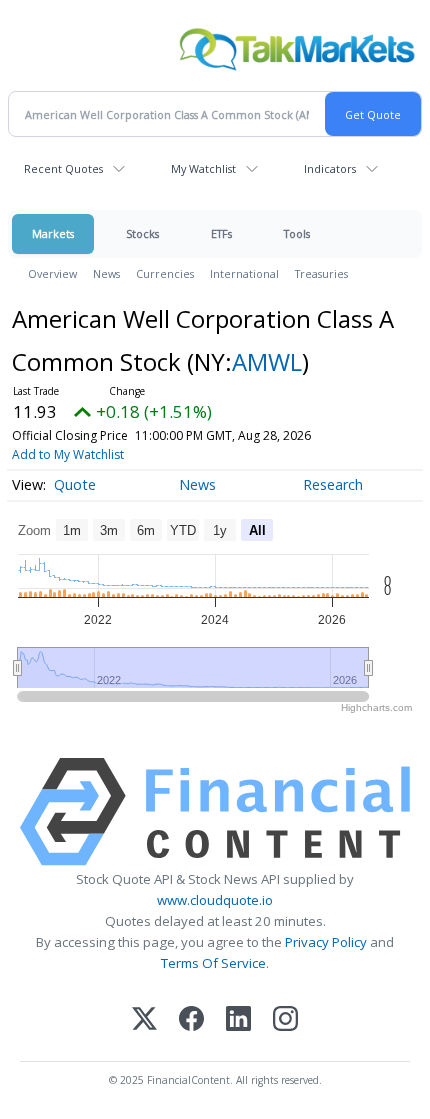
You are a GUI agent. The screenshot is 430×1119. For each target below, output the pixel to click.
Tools (297, 233)
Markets (53, 233)
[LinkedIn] (238, 1020)
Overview (52, 273)
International (244, 273)
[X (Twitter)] (144, 1020)
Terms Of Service (213, 963)
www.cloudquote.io (215, 900)
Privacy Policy (326, 942)
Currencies (165, 273)
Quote (75, 484)
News (106, 273)
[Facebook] (191, 1020)
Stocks (142, 233)
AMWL (267, 361)
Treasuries (321, 273)
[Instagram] (285, 1020)
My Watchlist (203, 168)
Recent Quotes (63, 168)
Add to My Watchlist (68, 454)
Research (333, 484)
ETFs (221, 233)
